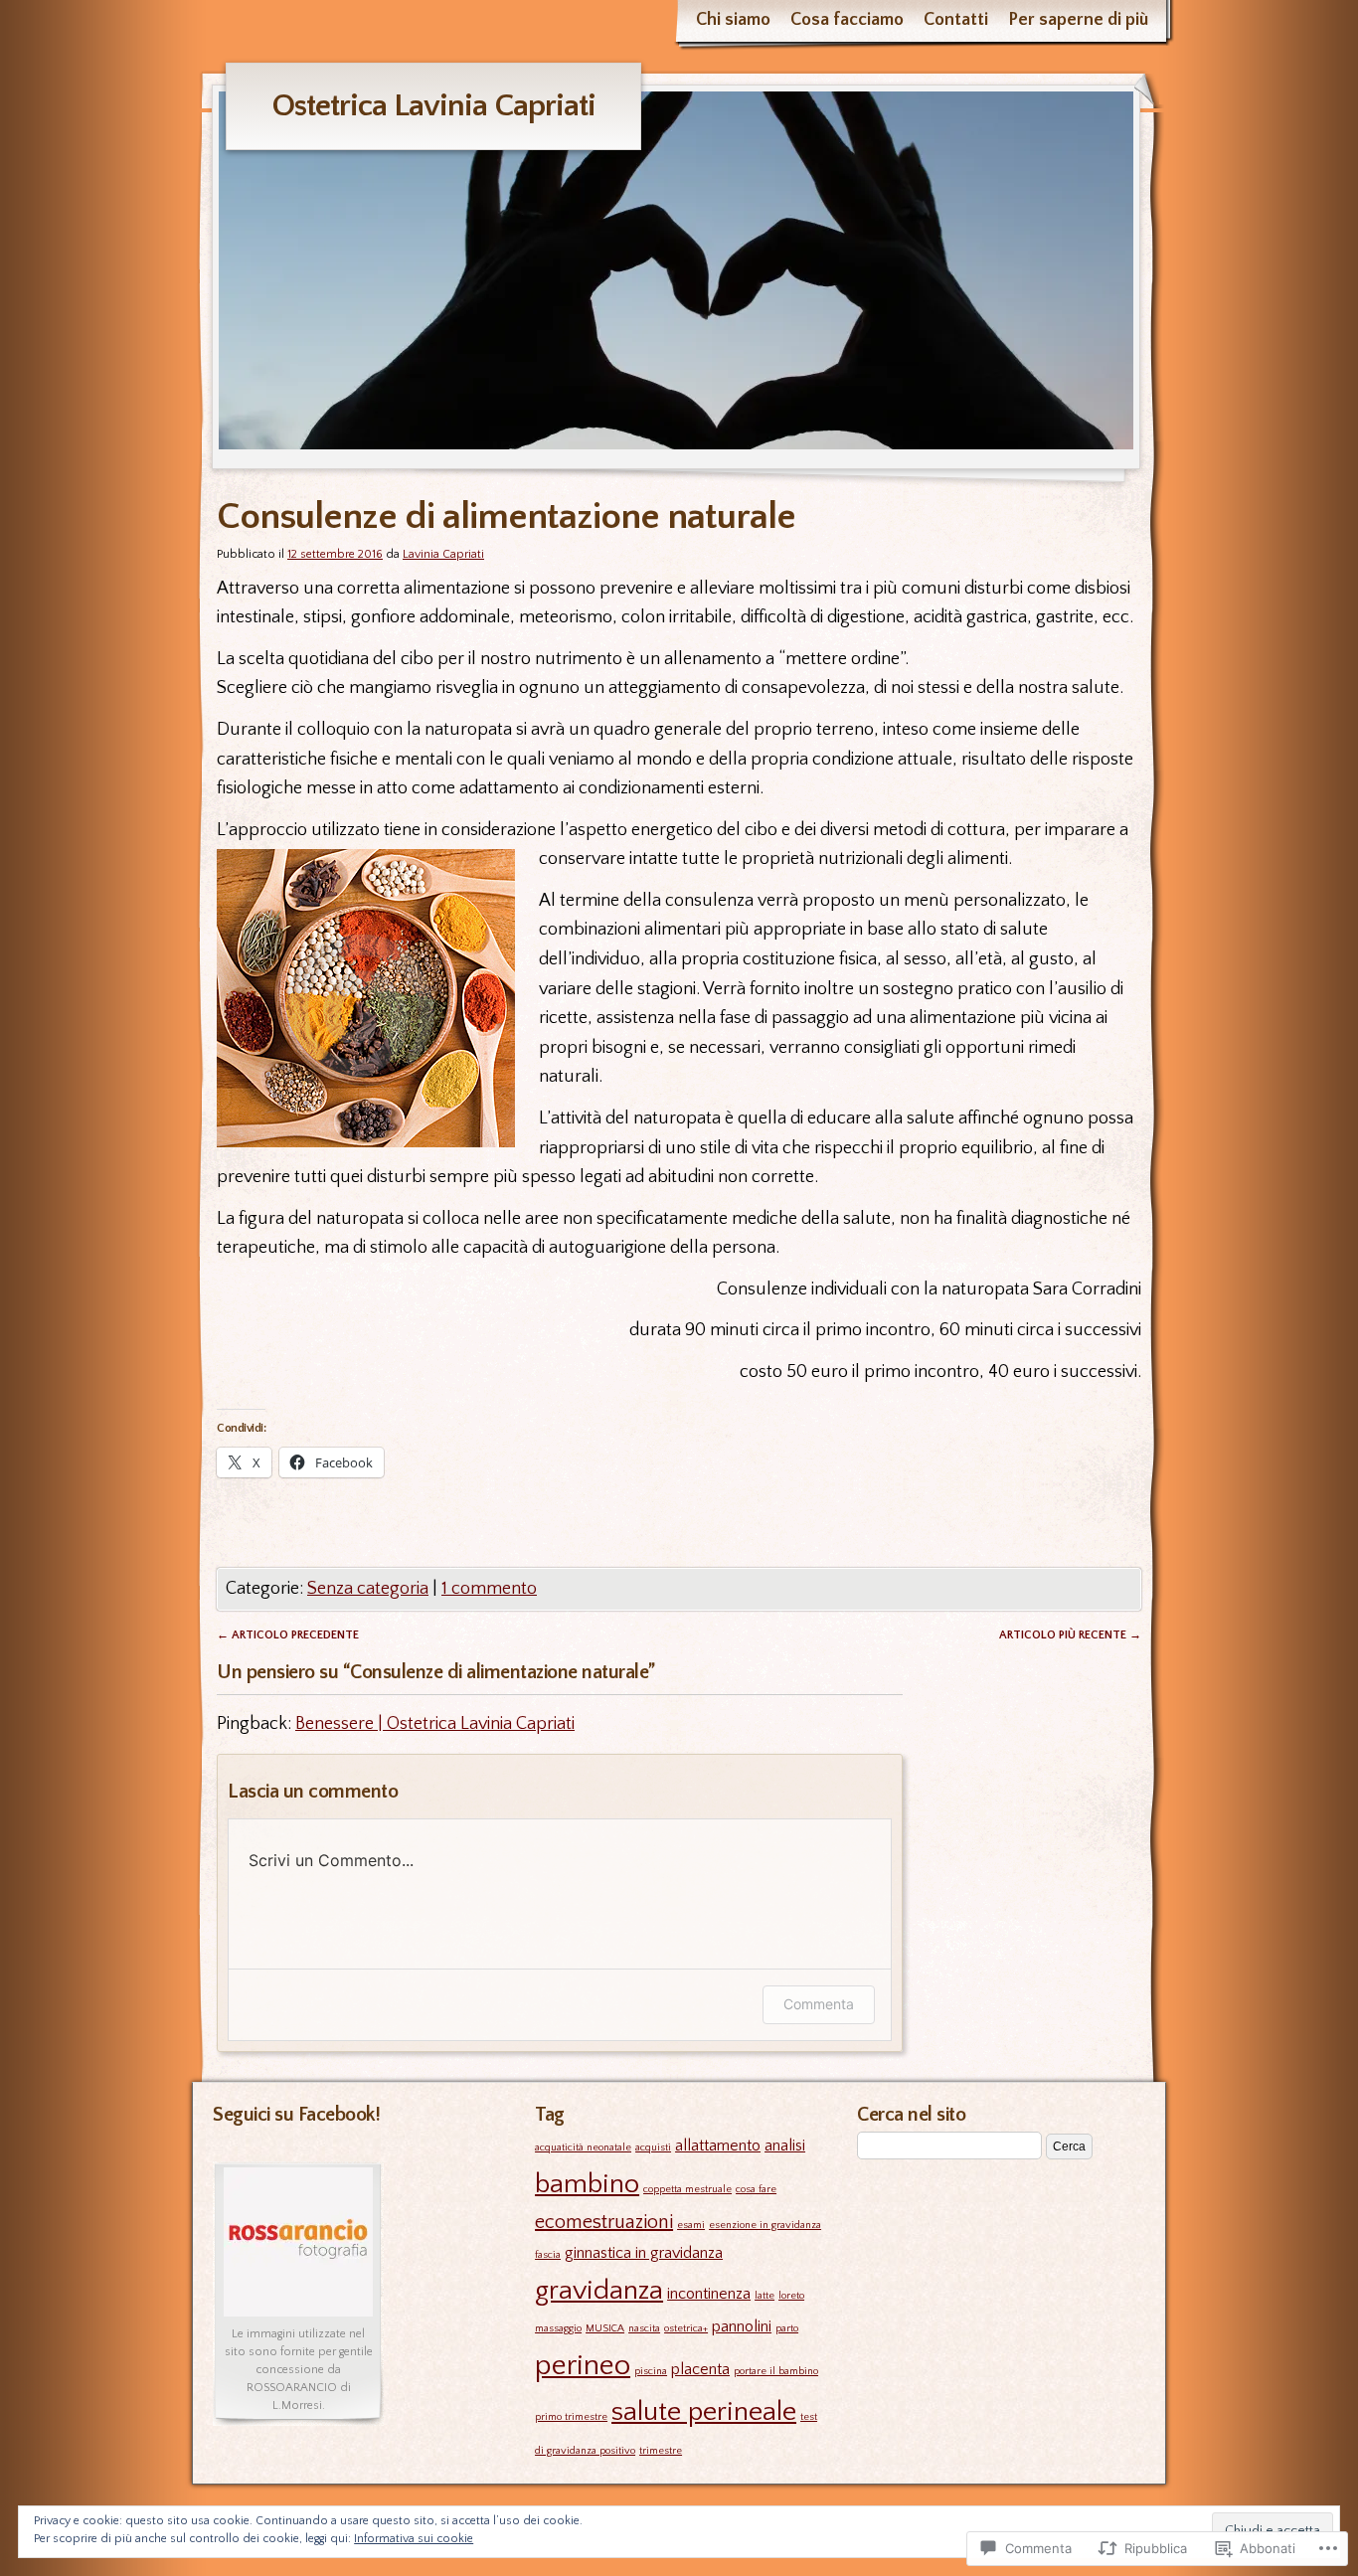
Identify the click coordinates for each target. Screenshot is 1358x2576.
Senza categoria (368, 1589)
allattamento (718, 2146)
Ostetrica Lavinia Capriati (433, 106)
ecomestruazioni (604, 2222)
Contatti (956, 20)
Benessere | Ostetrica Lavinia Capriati (435, 1724)
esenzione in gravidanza (765, 2225)
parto (787, 2328)
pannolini (742, 2326)
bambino (587, 2184)
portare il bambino (776, 2371)
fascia (548, 2255)
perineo (583, 2366)
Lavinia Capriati (443, 554)
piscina (651, 2371)
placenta (700, 2369)
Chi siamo (733, 20)
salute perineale (704, 2411)
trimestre (661, 2451)
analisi (785, 2146)
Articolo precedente (288, 1635)
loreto (791, 2296)
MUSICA (605, 2328)
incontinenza (709, 2294)
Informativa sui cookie (414, 2539)
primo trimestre (571, 2417)
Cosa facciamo (847, 20)
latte (764, 2296)
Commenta (819, 2004)
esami (691, 2225)
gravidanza (599, 2290)
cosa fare (756, 2189)
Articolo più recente (1070, 1635)
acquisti (653, 2147)
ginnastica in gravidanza (644, 2253)
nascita (644, 2328)
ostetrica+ (686, 2328)
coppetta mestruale (687, 2189)
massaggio (558, 2328)
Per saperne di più (1078, 20)
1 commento (489, 1589)
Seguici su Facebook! (296, 2115)
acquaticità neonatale (583, 2147)
